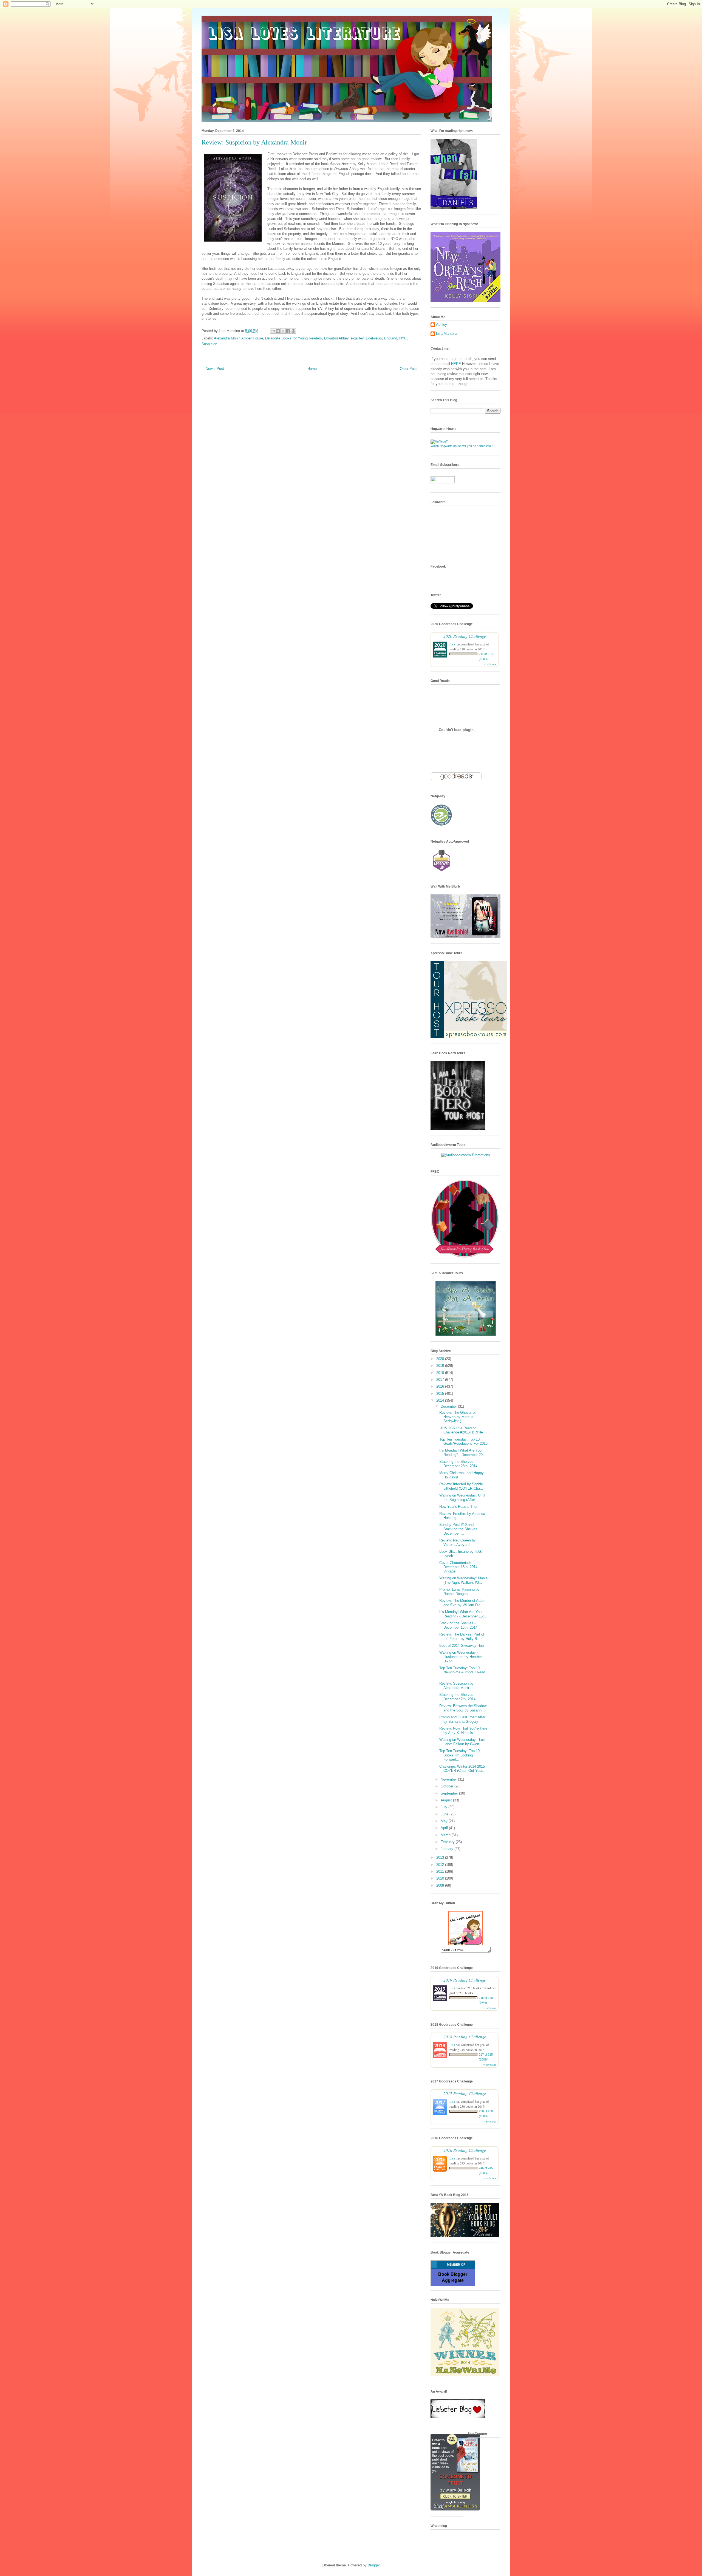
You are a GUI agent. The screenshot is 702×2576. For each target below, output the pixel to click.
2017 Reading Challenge (465, 2093)
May (445, 1821)
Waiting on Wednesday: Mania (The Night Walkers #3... (463, 1580)
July (445, 1807)
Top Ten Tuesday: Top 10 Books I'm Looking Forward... (459, 1755)
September (450, 1793)
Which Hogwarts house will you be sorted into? (462, 446)
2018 (441, 1373)
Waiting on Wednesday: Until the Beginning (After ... (462, 1497)
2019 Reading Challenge (465, 1980)
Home (312, 369)
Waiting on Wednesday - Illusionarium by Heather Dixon (461, 1657)
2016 (441, 1386)
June (445, 1814)
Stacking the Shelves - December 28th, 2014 (458, 1464)
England (391, 338)
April (445, 1828)
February (448, 1842)
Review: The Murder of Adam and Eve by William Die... (462, 1603)
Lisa (452, 644)
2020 (441, 1359)
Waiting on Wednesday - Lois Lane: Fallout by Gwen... (462, 1742)
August (447, 1800)
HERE (456, 364)
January (448, 1849)
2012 (441, 1865)
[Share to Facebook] (288, 331)
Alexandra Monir (227, 338)
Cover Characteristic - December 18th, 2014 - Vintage (459, 1567)
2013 (441, 1857)
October (448, 1786)
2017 (441, 1380)
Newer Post (215, 369)
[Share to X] (283, 331)
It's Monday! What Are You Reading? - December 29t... (463, 1453)
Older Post (408, 369)
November (449, 1779)
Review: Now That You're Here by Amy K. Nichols (463, 1731)
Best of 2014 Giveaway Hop (462, 1646)
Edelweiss (374, 338)
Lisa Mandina (447, 334)
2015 (441, 1394)
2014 (441, 1400)
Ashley (441, 325)
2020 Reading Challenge (465, 636)
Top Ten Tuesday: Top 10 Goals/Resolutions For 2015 (463, 1442)
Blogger (374, 2565)
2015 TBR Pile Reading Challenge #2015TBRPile (461, 1430)
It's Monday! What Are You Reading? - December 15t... (463, 1614)
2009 (441, 1885)
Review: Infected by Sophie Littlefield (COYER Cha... (461, 1486)
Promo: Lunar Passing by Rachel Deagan (459, 1592)
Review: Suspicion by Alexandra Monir (456, 1686)
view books (490, 664)
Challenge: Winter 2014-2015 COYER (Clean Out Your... (462, 1769)
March (446, 1835)
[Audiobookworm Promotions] (466, 1155)
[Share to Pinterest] (293, 331)
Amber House (252, 338)
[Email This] (273, 331)
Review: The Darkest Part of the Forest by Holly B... (462, 1636)
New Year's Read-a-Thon (459, 1507)
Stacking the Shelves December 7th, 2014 (457, 1697)
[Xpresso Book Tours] (469, 1037)
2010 (441, 1878)
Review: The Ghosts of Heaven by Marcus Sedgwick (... (458, 1417)
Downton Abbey (336, 338)
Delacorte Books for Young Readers (294, 338)
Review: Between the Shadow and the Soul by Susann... (463, 1708)
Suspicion (209, 344)
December (449, 1406)
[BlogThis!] (278, 331)
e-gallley (357, 338)
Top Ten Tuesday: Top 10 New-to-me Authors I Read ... (462, 1672)
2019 (441, 1366)
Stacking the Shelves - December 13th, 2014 (458, 1625)
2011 (441, 1871)
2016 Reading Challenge (465, 2150)
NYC (403, 338)
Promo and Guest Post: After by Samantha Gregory (462, 1719)
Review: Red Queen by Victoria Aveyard (458, 1542)
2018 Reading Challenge (465, 2037)
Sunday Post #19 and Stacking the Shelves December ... (458, 1529)
